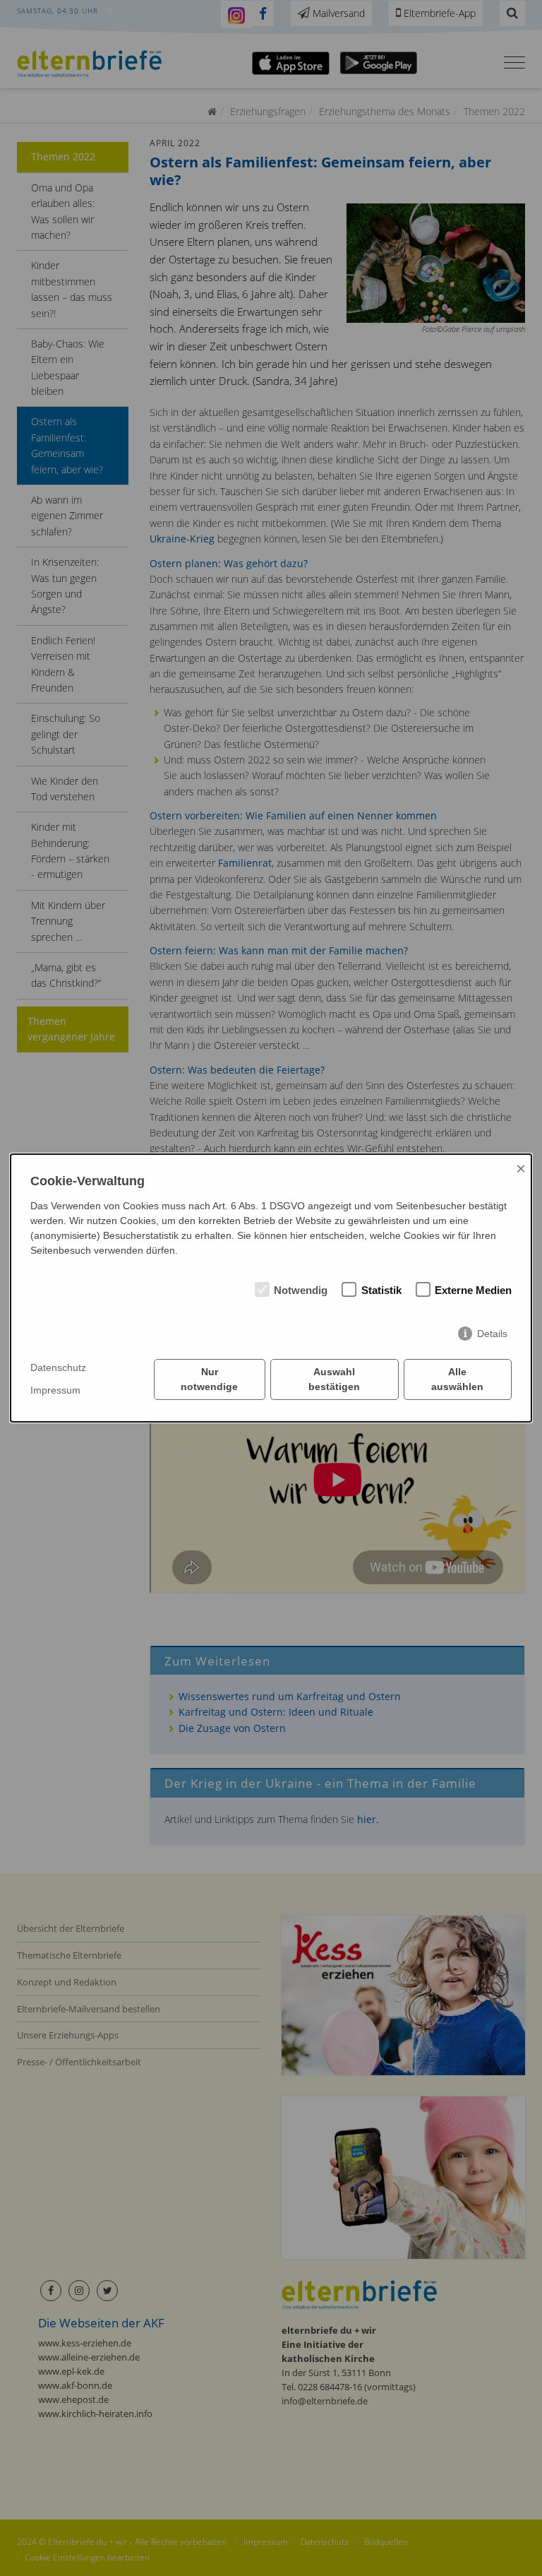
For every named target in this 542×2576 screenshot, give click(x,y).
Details (492, 1334)
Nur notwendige (209, 1379)
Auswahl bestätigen (334, 1379)
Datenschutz (58, 1367)
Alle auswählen (457, 1379)
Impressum (55, 1390)
